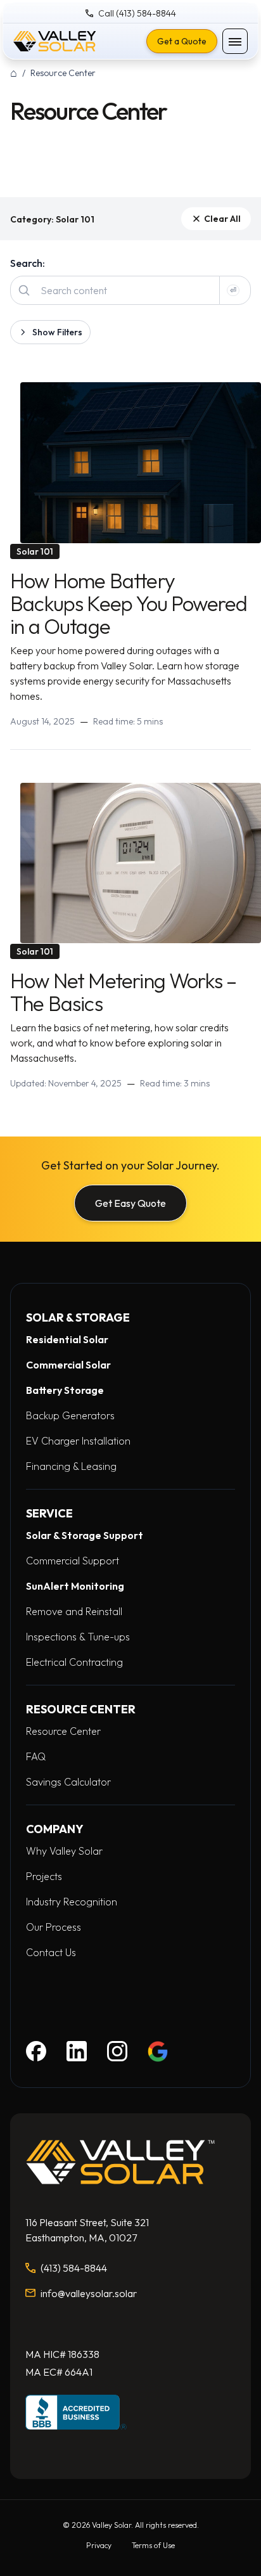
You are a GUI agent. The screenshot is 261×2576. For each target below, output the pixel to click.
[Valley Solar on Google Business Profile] (158, 2051)
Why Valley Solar (64, 1851)
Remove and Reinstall (74, 1611)
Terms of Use (153, 2545)
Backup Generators (70, 1415)
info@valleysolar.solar (89, 2293)
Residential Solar (67, 1339)
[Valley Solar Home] (54, 41)
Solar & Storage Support (85, 1535)
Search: (28, 263)
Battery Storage (65, 1390)
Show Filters (57, 332)
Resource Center (63, 1731)
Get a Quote (182, 41)
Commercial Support (73, 1561)
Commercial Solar (68, 1365)
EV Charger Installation (78, 1441)
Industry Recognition (72, 1902)
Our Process (54, 1927)
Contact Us (51, 1952)
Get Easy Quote (130, 1203)
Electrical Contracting (74, 1662)
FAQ (36, 1756)
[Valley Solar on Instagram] (117, 2051)
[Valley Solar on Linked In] (77, 2051)
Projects (44, 1876)
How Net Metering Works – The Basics (123, 992)
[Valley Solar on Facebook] (36, 2051)
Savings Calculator (68, 1782)
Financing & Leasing (71, 1466)
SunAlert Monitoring (75, 1586)
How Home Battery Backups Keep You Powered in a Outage (129, 603)
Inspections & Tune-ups (78, 1637)
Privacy (99, 2545)
